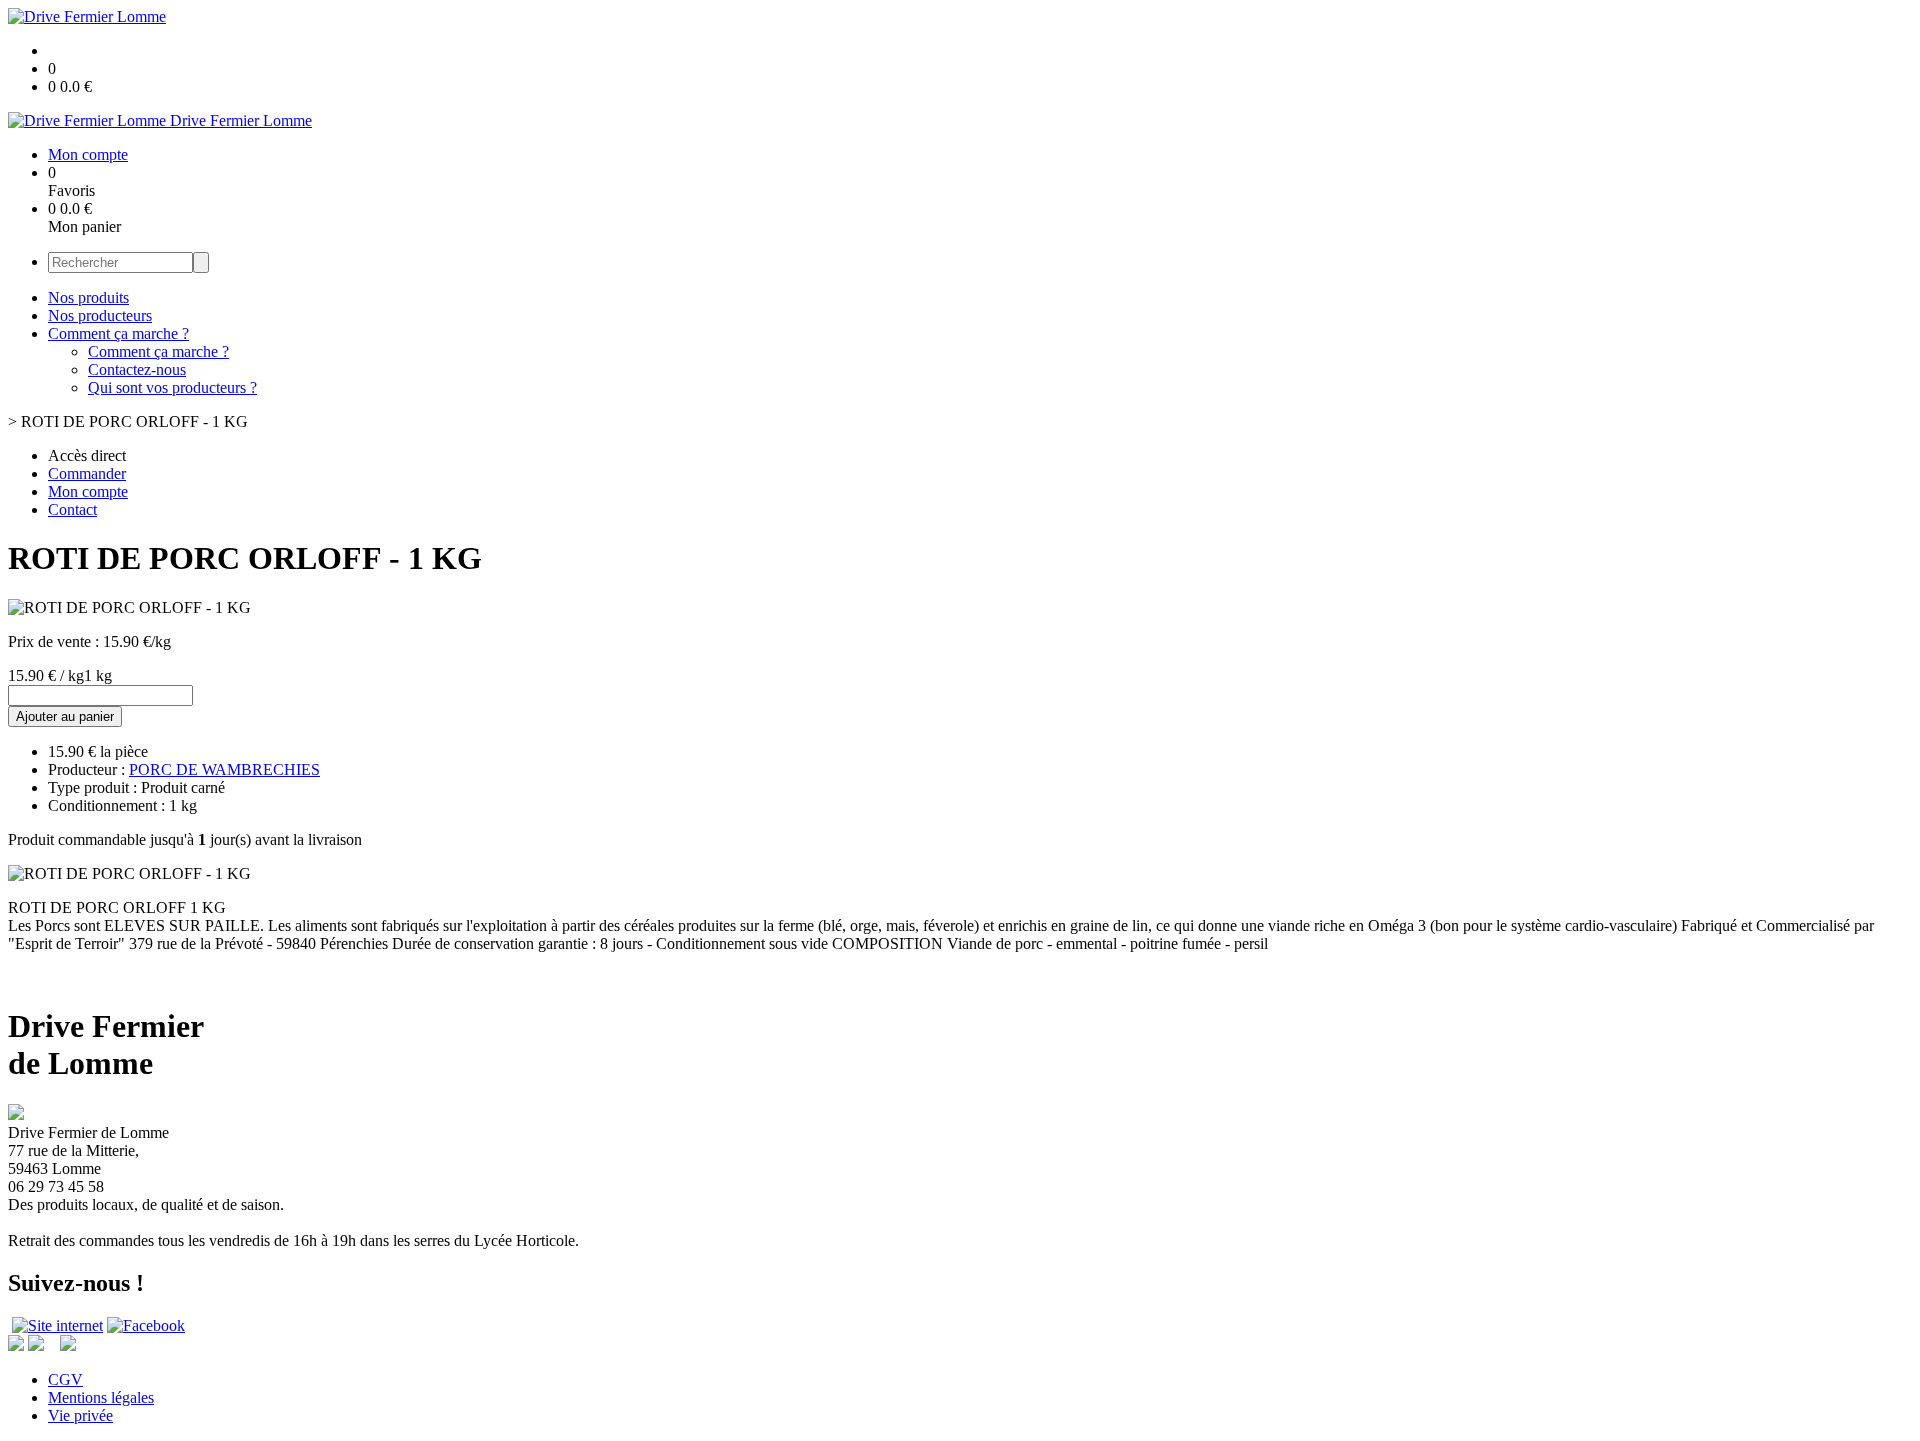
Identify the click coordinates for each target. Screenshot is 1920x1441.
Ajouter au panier (65, 716)
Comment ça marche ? (118, 333)
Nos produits (88, 297)
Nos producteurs (100, 315)
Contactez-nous (137, 369)
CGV (65, 1379)
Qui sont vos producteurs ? (172, 387)
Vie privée (80, 1415)
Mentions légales (101, 1397)
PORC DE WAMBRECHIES (224, 769)
